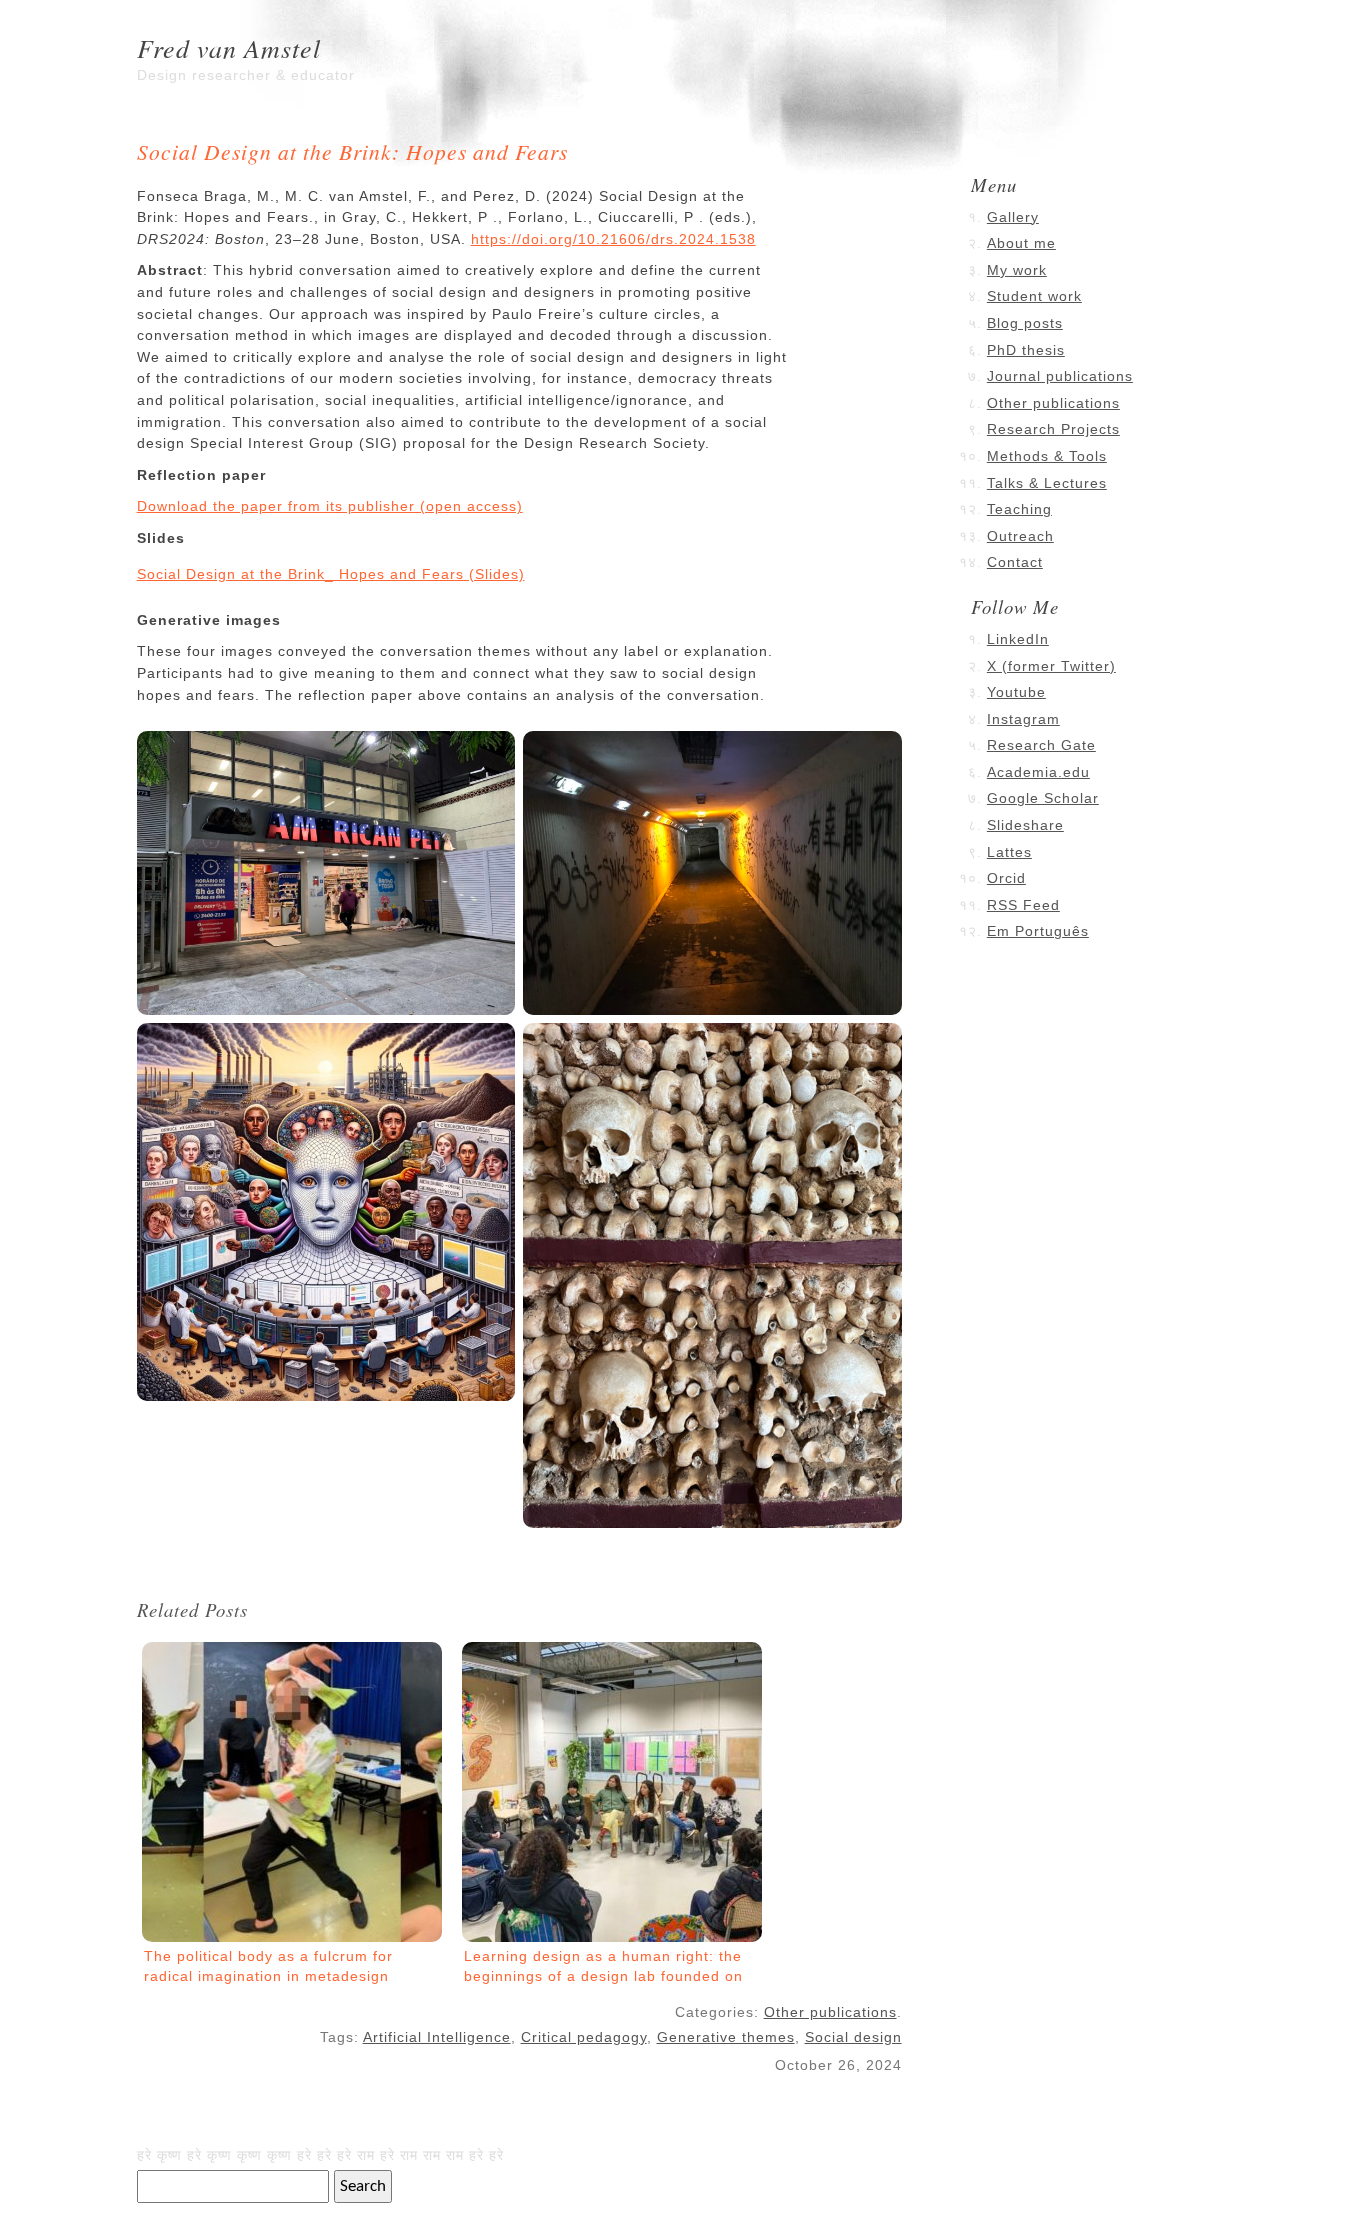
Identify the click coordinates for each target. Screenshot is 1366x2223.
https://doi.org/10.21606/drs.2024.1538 (613, 239)
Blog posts (1025, 323)
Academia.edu (1038, 772)
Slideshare (1025, 825)
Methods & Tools (1047, 456)
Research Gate (1041, 745)
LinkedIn (1018, 639)
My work (1017, 270)
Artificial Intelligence (437, 2037)
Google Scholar (1043, 798)
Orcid (1006, 878)
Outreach (1020, 536)
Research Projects (1053, 429)
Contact (1015, 562)
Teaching (1019, 509)
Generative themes (726, 2037)
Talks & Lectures (1047, 483)
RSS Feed (1023, 905)
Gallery (1013, 217)
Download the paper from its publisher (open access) (330, 506)
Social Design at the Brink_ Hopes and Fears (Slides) (331, 574)
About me (1021, 243)
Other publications (830, 2012)
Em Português (1038, 931)
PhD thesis (1026, 350)
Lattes (1009, 852)
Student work (1034, 296)
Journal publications (1060, 376)
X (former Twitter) (1051, 666)
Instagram (1023, 719)
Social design (853, 2037)
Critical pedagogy (584, 2037)
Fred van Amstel (229, 47)
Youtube (1016, 692)
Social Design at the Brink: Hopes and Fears (352, 151)
